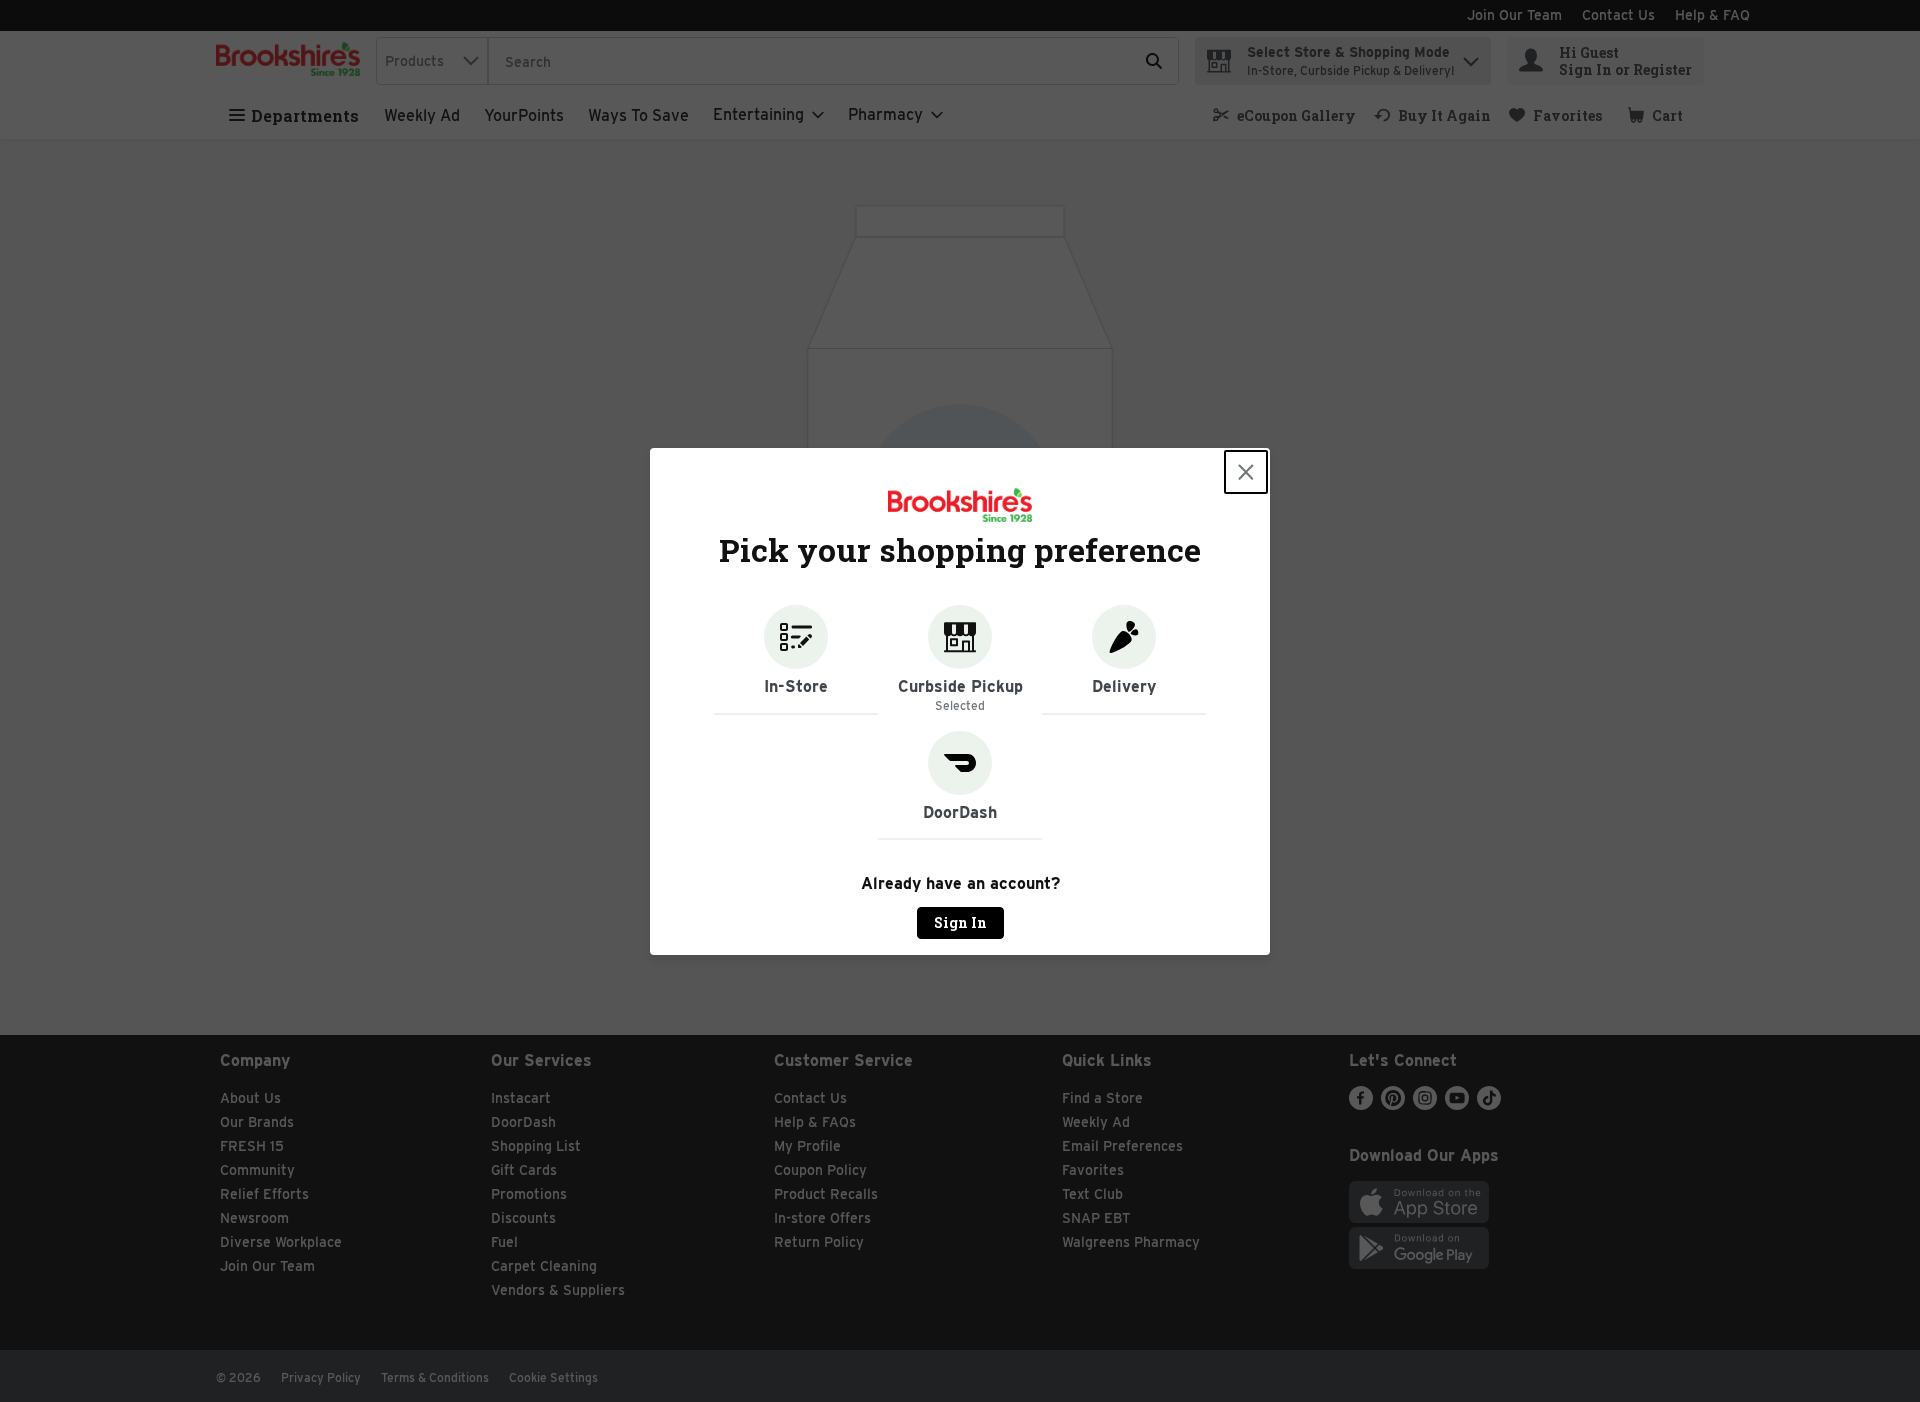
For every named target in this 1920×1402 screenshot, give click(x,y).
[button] (796, 660)
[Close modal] (1246, 472)
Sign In (960, 922)
